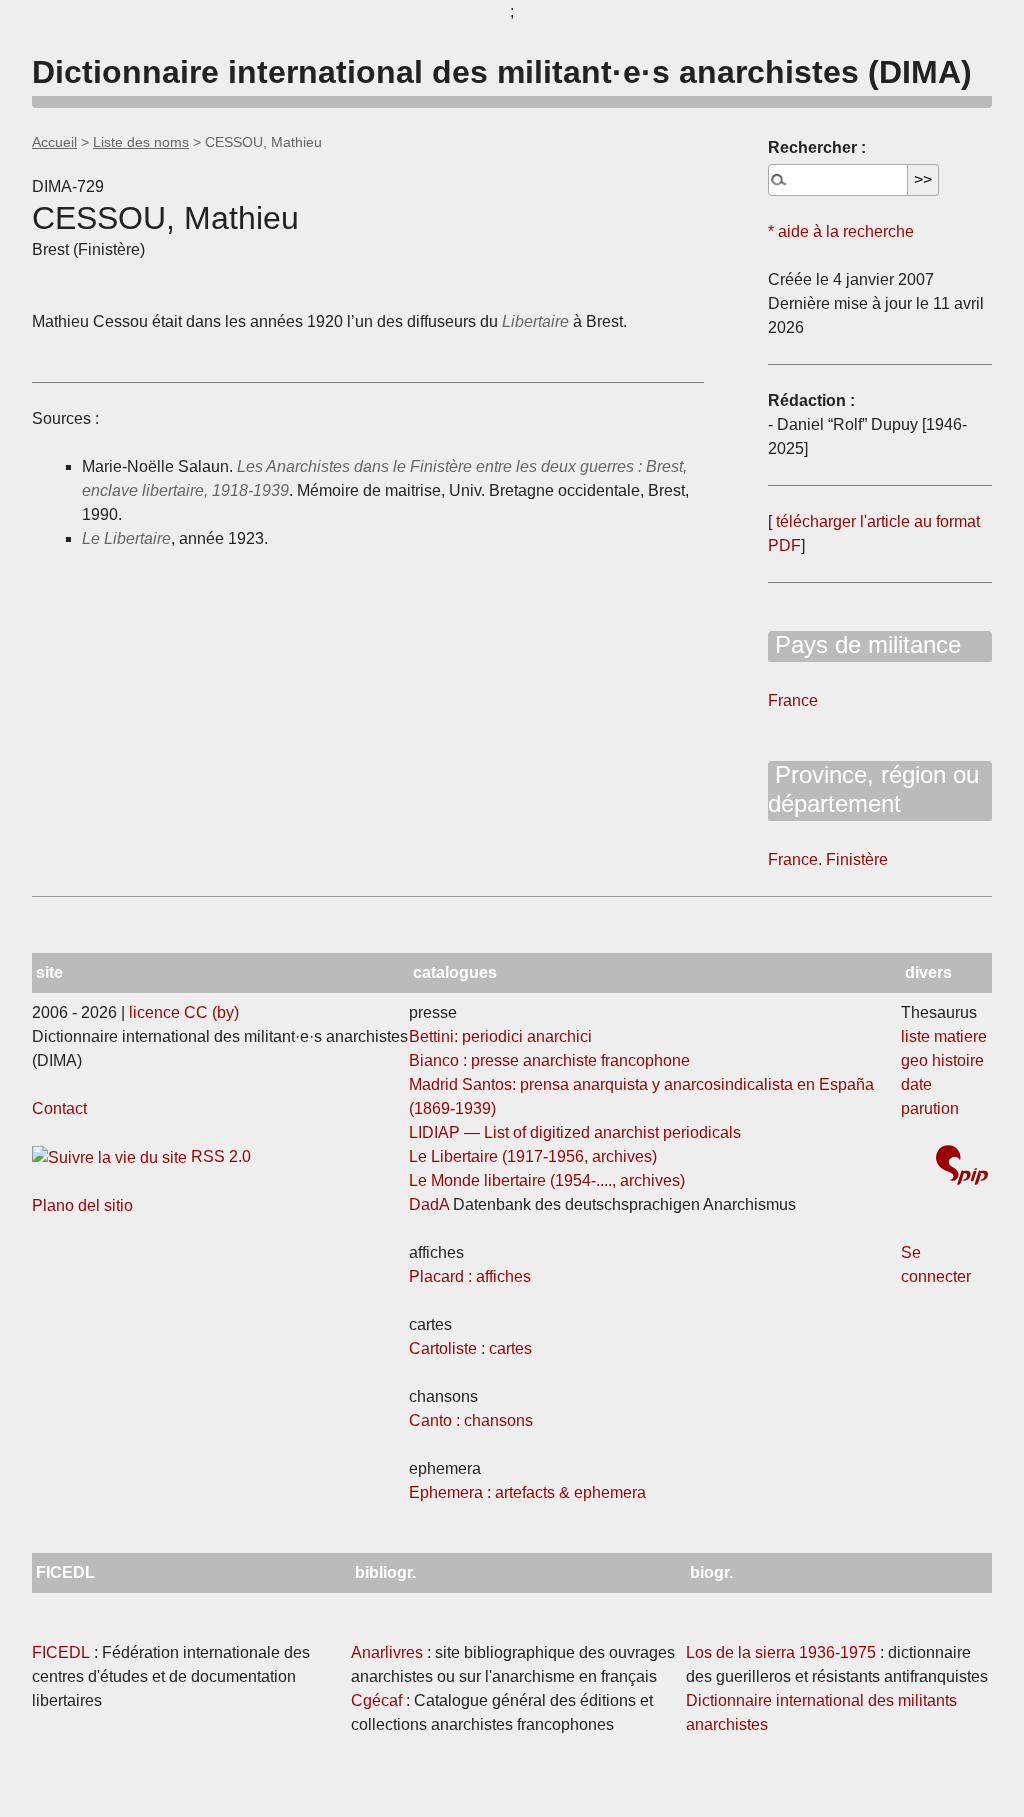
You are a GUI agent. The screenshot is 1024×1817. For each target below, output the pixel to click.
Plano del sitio (82, 1205)
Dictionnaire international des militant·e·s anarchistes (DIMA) (502, 72)
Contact (59, 1108)
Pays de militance (864, 644)
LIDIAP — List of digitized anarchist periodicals (575, 1132)
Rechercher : (817, 147)
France (793, 700)
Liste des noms (141, 142)
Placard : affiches (470, 1276)
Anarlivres (387, 1652)
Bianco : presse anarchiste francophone (549, 1060)
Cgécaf (376, 1700)
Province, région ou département (873, 789)
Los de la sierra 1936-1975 (781, 1652)
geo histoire (942, 1060)
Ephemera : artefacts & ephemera (527, 1492)
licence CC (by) (184, 1012)
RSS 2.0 (219, 1156)
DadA (429, 1204)
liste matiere (944, 1036)
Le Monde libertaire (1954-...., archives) (547, 1180)
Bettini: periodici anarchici (500, 1036)
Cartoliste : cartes (470, 1348)
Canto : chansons (471, 1420)
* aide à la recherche (841, 231)
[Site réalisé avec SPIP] (962, 1167)
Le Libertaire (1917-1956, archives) (533, 1156)
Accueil (54, 142)
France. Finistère (828, 859)
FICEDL (61, 1652)
